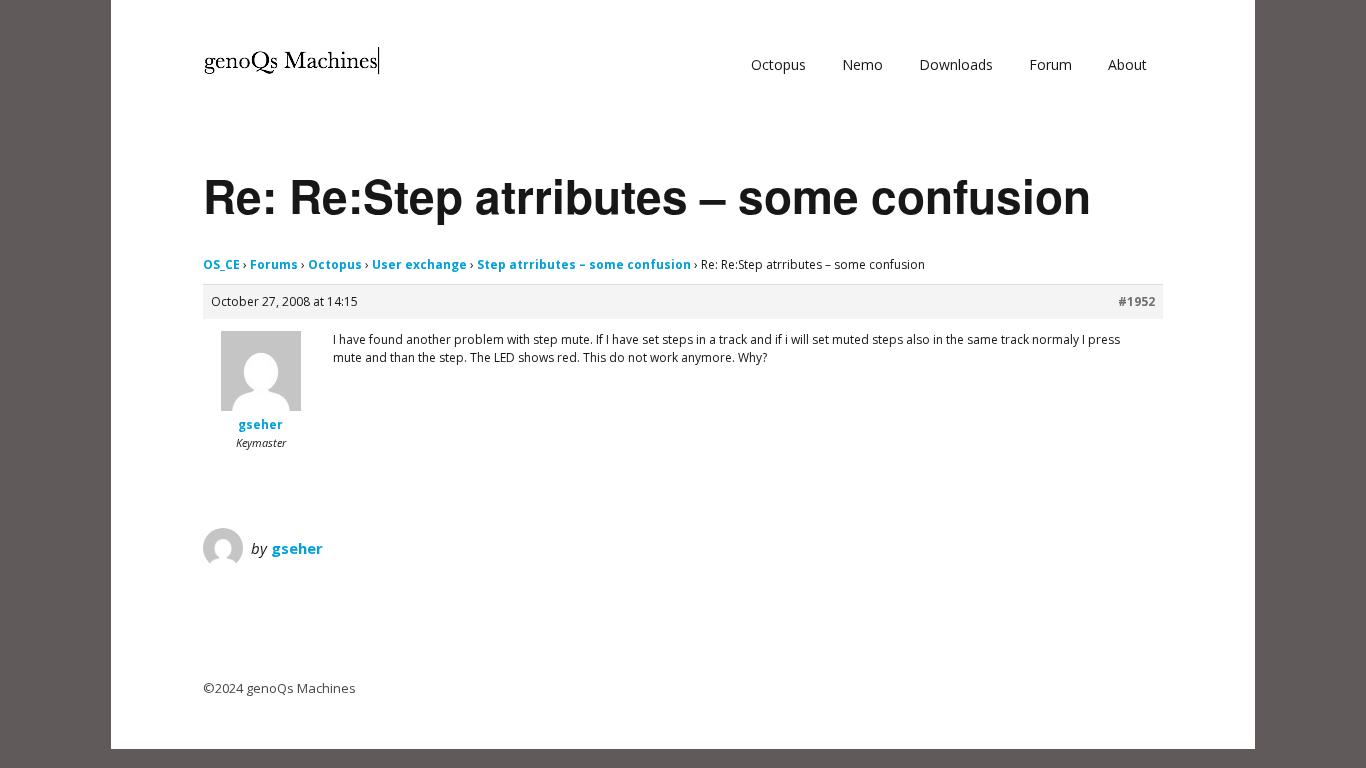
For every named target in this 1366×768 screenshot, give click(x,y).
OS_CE (221, 264)
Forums (274, 264)
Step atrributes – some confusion (584, 264)
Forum (1050, 64)
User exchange (419, 264)
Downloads (956, 64)
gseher (297, 548)
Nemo (862, 64)
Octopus (778, 64)
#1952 (1136, 301)
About (1127, 64)
